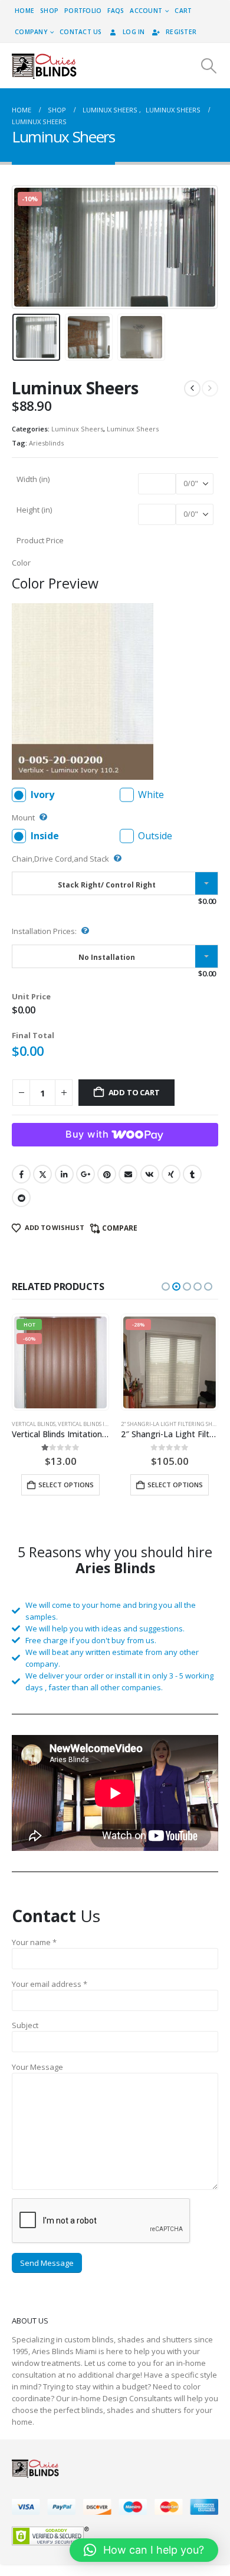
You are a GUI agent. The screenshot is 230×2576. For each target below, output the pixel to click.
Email (128, 1174)
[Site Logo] (44, 66)
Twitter (42, 1174)
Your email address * (50, 1984)
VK (150, 1174)
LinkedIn (64, 1174)
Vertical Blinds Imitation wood (103, 1424)
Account (146, 11)
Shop (49, 11)
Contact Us (81, 32)
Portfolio (83, 11)
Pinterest (107, 1174)
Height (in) (34, 510)
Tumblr (192, 1174)
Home (24, 11)
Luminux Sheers (77, 429)
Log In (134, 32)
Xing (171, 1174)
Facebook (21, 1174)
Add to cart (134, 1092)
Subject (25, 2025)
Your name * (34, 1942)
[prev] (192, 388)
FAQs (116, 11)
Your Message (37, 2067)
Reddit (21, 1198)
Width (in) (33, 479)
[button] (209, 66)
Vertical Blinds (34, 1424)
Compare (120, 1228)
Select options (66, 1485)
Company (31, 32)
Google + (86, 1174)
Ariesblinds (46, 443)
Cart (183, 11)
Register (181, 32)
